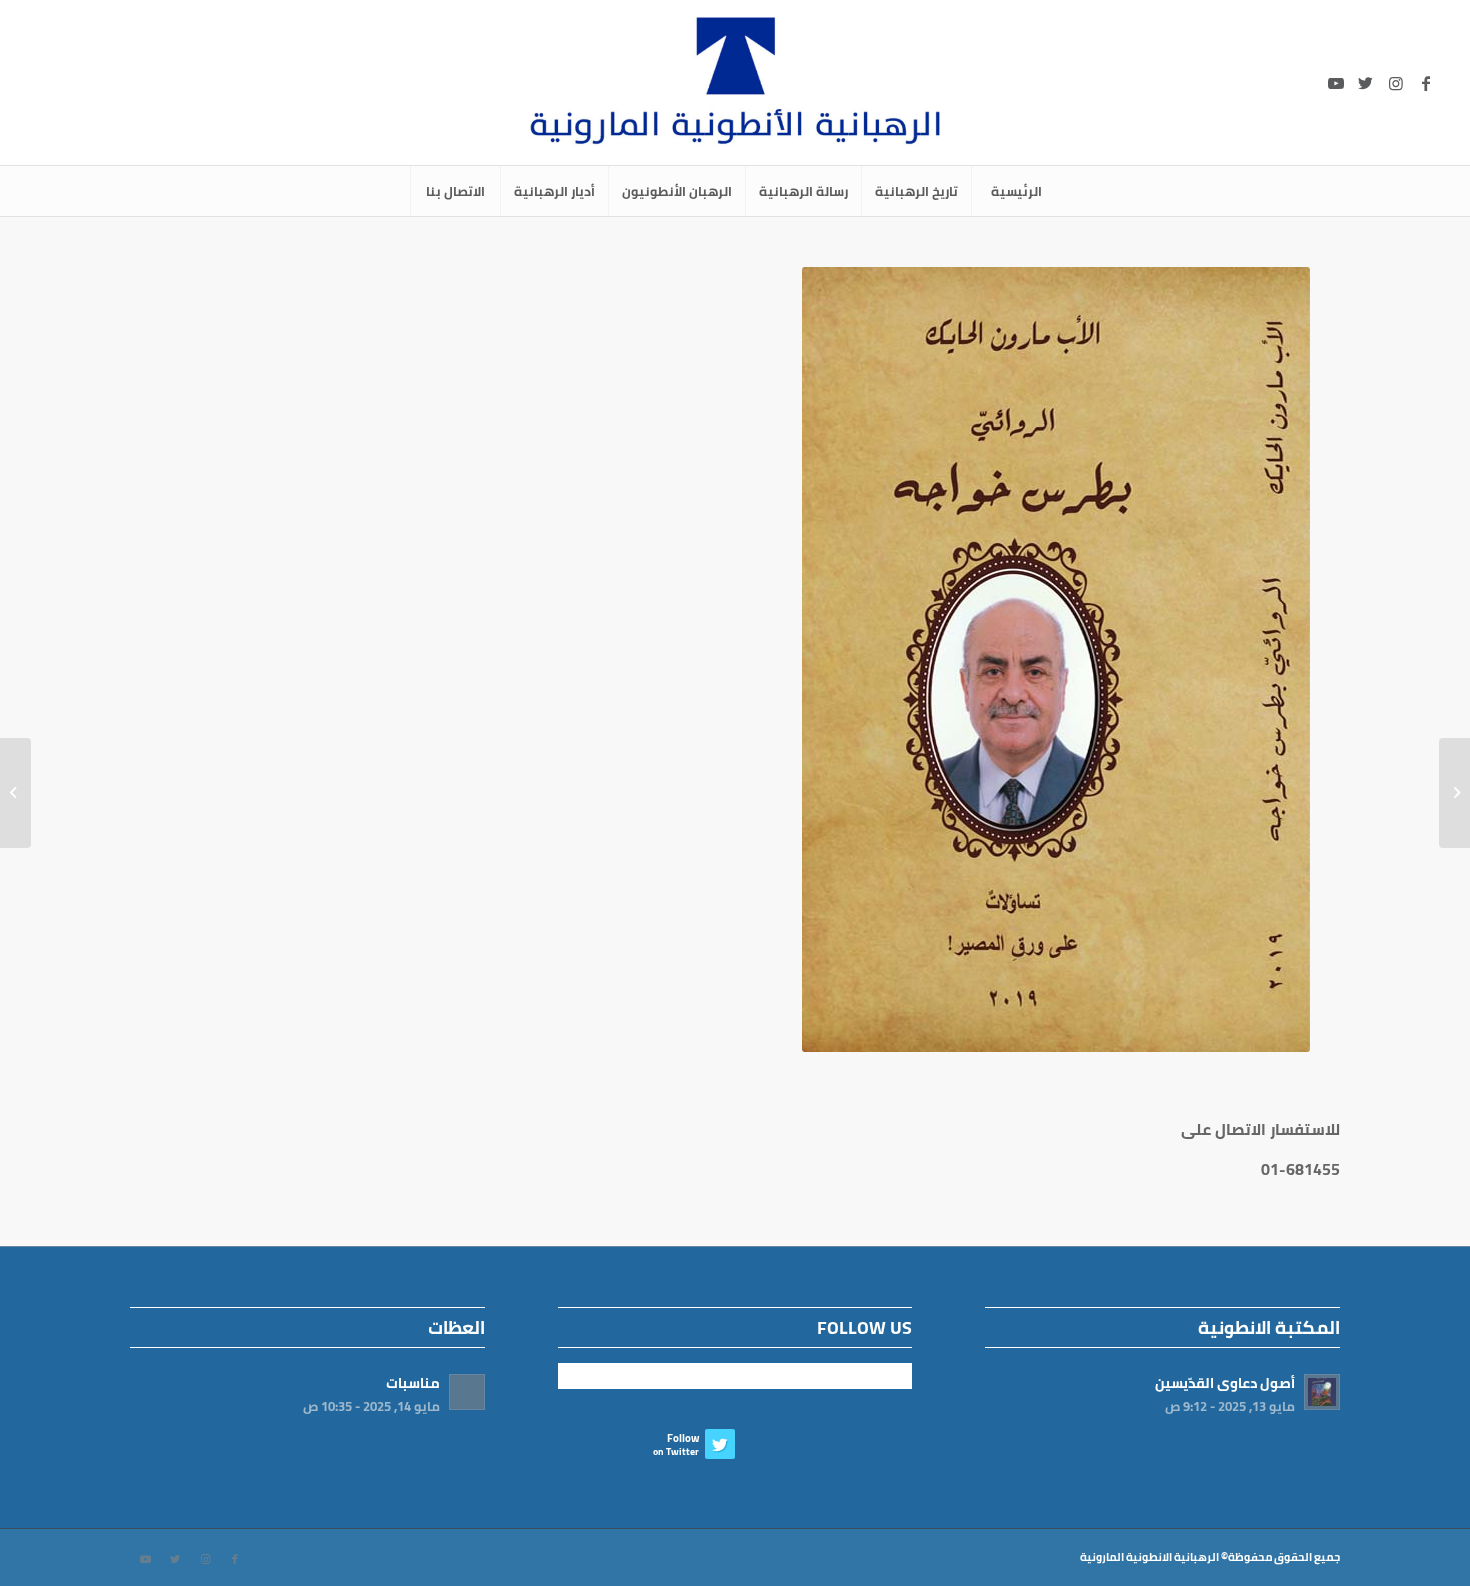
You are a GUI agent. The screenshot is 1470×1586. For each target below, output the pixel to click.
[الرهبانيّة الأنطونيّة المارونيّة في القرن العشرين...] (1454, 793)
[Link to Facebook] (1426, 83)
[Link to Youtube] (1336, 83)
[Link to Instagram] (1396, 83)
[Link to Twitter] (1366, 83)
